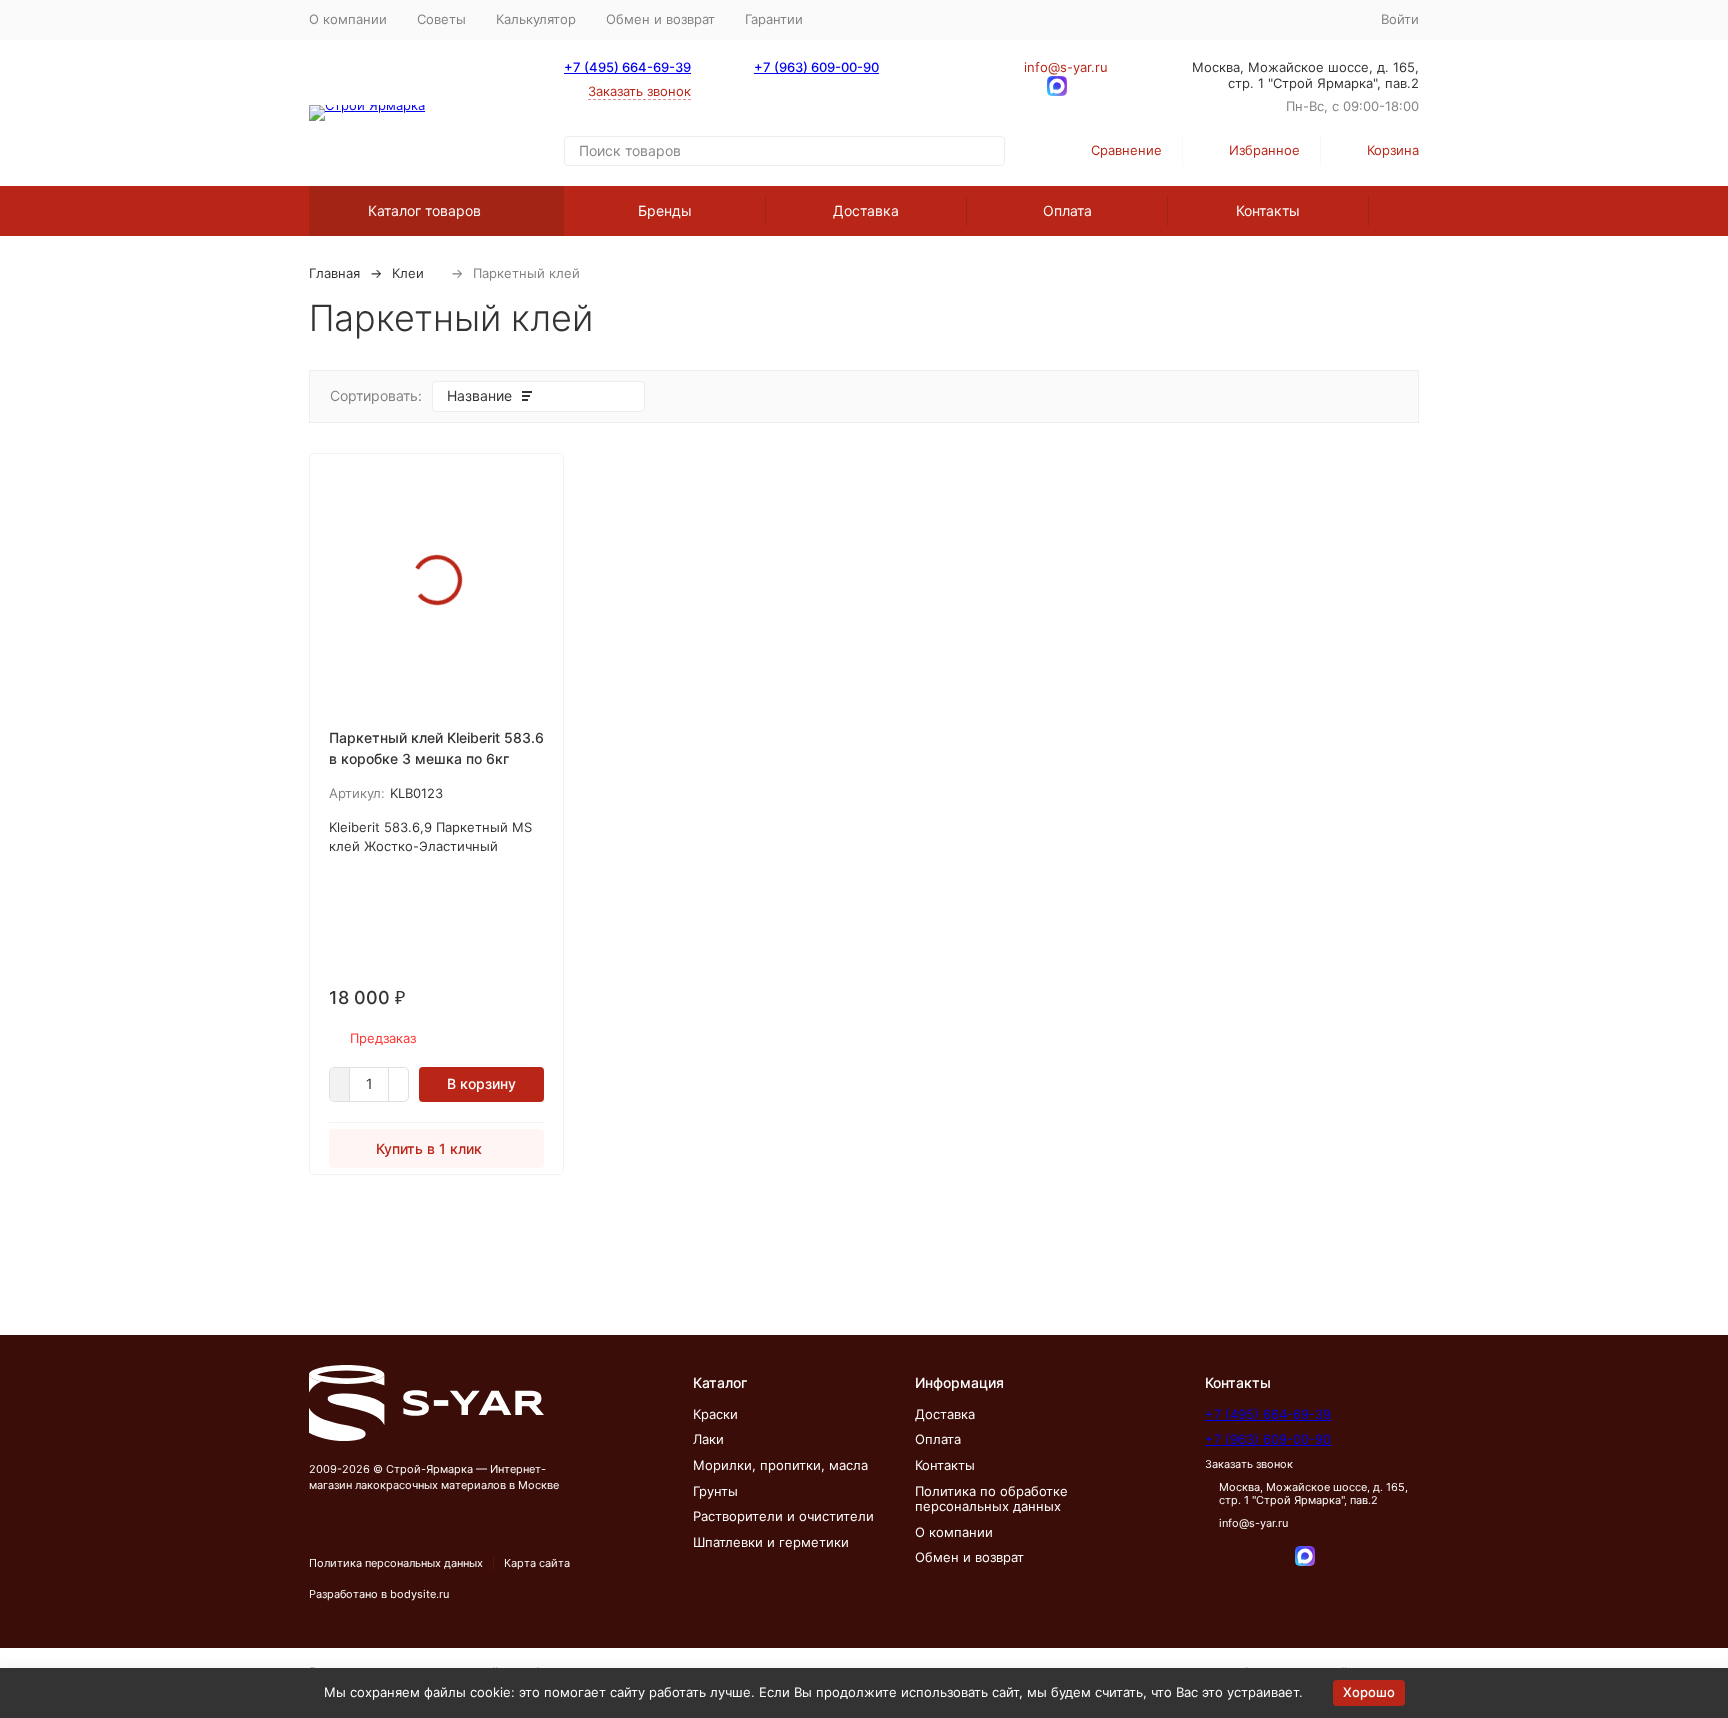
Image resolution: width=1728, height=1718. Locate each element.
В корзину (481, 1083)
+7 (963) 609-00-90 (816, 67)
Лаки (708, 1439)
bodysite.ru (419, 1594)
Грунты (715, 1491)
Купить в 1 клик (429, 1148)
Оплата (1067, 210)
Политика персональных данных (396, 1563)
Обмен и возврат (660, 19)
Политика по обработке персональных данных (991, 1499)
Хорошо (1369, 1692)
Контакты (1268, 210)
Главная (334, 273)
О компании (348, 19)
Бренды (665, 210)
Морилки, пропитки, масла (780, 1465)
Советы (441, 19)
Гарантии (774, 19)
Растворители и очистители (783, 1516)
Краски (715, 1414)
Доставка (866, 210)
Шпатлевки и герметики (771, 1542)
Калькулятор (536, 19)
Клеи (408, 273)
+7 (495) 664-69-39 (627, 67)
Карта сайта (537, 1563)
